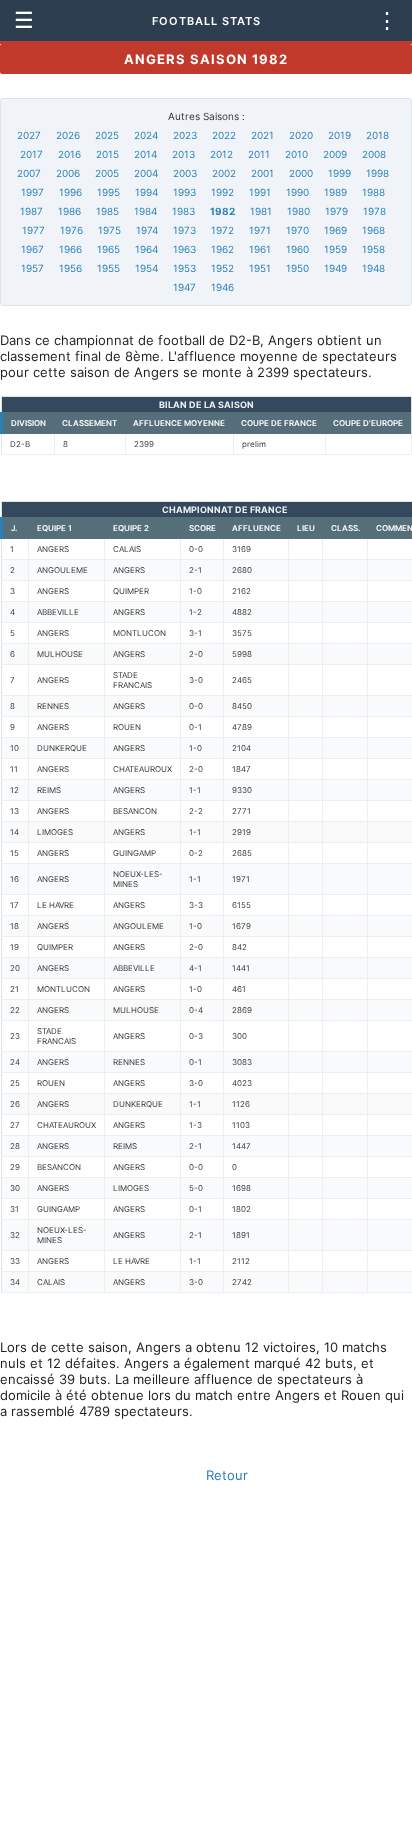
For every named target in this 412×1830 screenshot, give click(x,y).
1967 (32, 249)
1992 (222, 192)
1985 (107, 211)
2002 (224, 173)
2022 (224, 135)
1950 (297, 268)
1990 (297, 192)
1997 (32, 192)
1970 (297, 230)
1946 (222, 287)
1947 (184, 287)
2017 (31, 154)
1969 (335, 230)
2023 (185, 135)
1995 (108, 192)
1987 (31, 211)
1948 (373, 268)
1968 (373, 230)
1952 (222, 268)
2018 (377, 135)
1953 (184, 268)
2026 (68, 135)
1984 (145, 211)
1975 (109, 230)
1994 (146, 192)
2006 (68, 173)
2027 (29, 135)
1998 (377, 173)
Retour (227, 1475)
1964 (146, 249)
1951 (260, 268)
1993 (184, 192)
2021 (262, 135)
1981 (261, 211)
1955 (108, 268)
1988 (373, 192)
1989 (335, 192)
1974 (147, 230)
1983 (183, 211)
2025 (107, 135)
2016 (69, 154)
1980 (298, 211)
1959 (335, 249)
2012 (221, 154)
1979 (336, 211)
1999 (339, 173)
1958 (373, 249)
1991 (260, 192)
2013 (183, 154)
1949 (335, 268)
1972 (222, 230)
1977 (33, 230)
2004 (146, 173)
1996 (70, 192)
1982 (222, 211)
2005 (107, 173)
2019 (339, 135)
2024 (146, 135)
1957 (32, 268)
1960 (297, 249)
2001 (262, 173)
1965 (108, 249)
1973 (184, 230)
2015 (107, 154)
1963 (184, 249)
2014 (145, 154)
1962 (222, 249)
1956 (70, 268)
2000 (301, 173)
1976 (71, 230)
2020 (301, 135)
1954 (146, 268)
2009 (335, 154)
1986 (69, 211)
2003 (185, 173)
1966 (70, 249)
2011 (259, 154)
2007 (29, 173)
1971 (260, 230)
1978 (374, 211)
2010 (296, 154)
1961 (260, 249)
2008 (374, 154)
